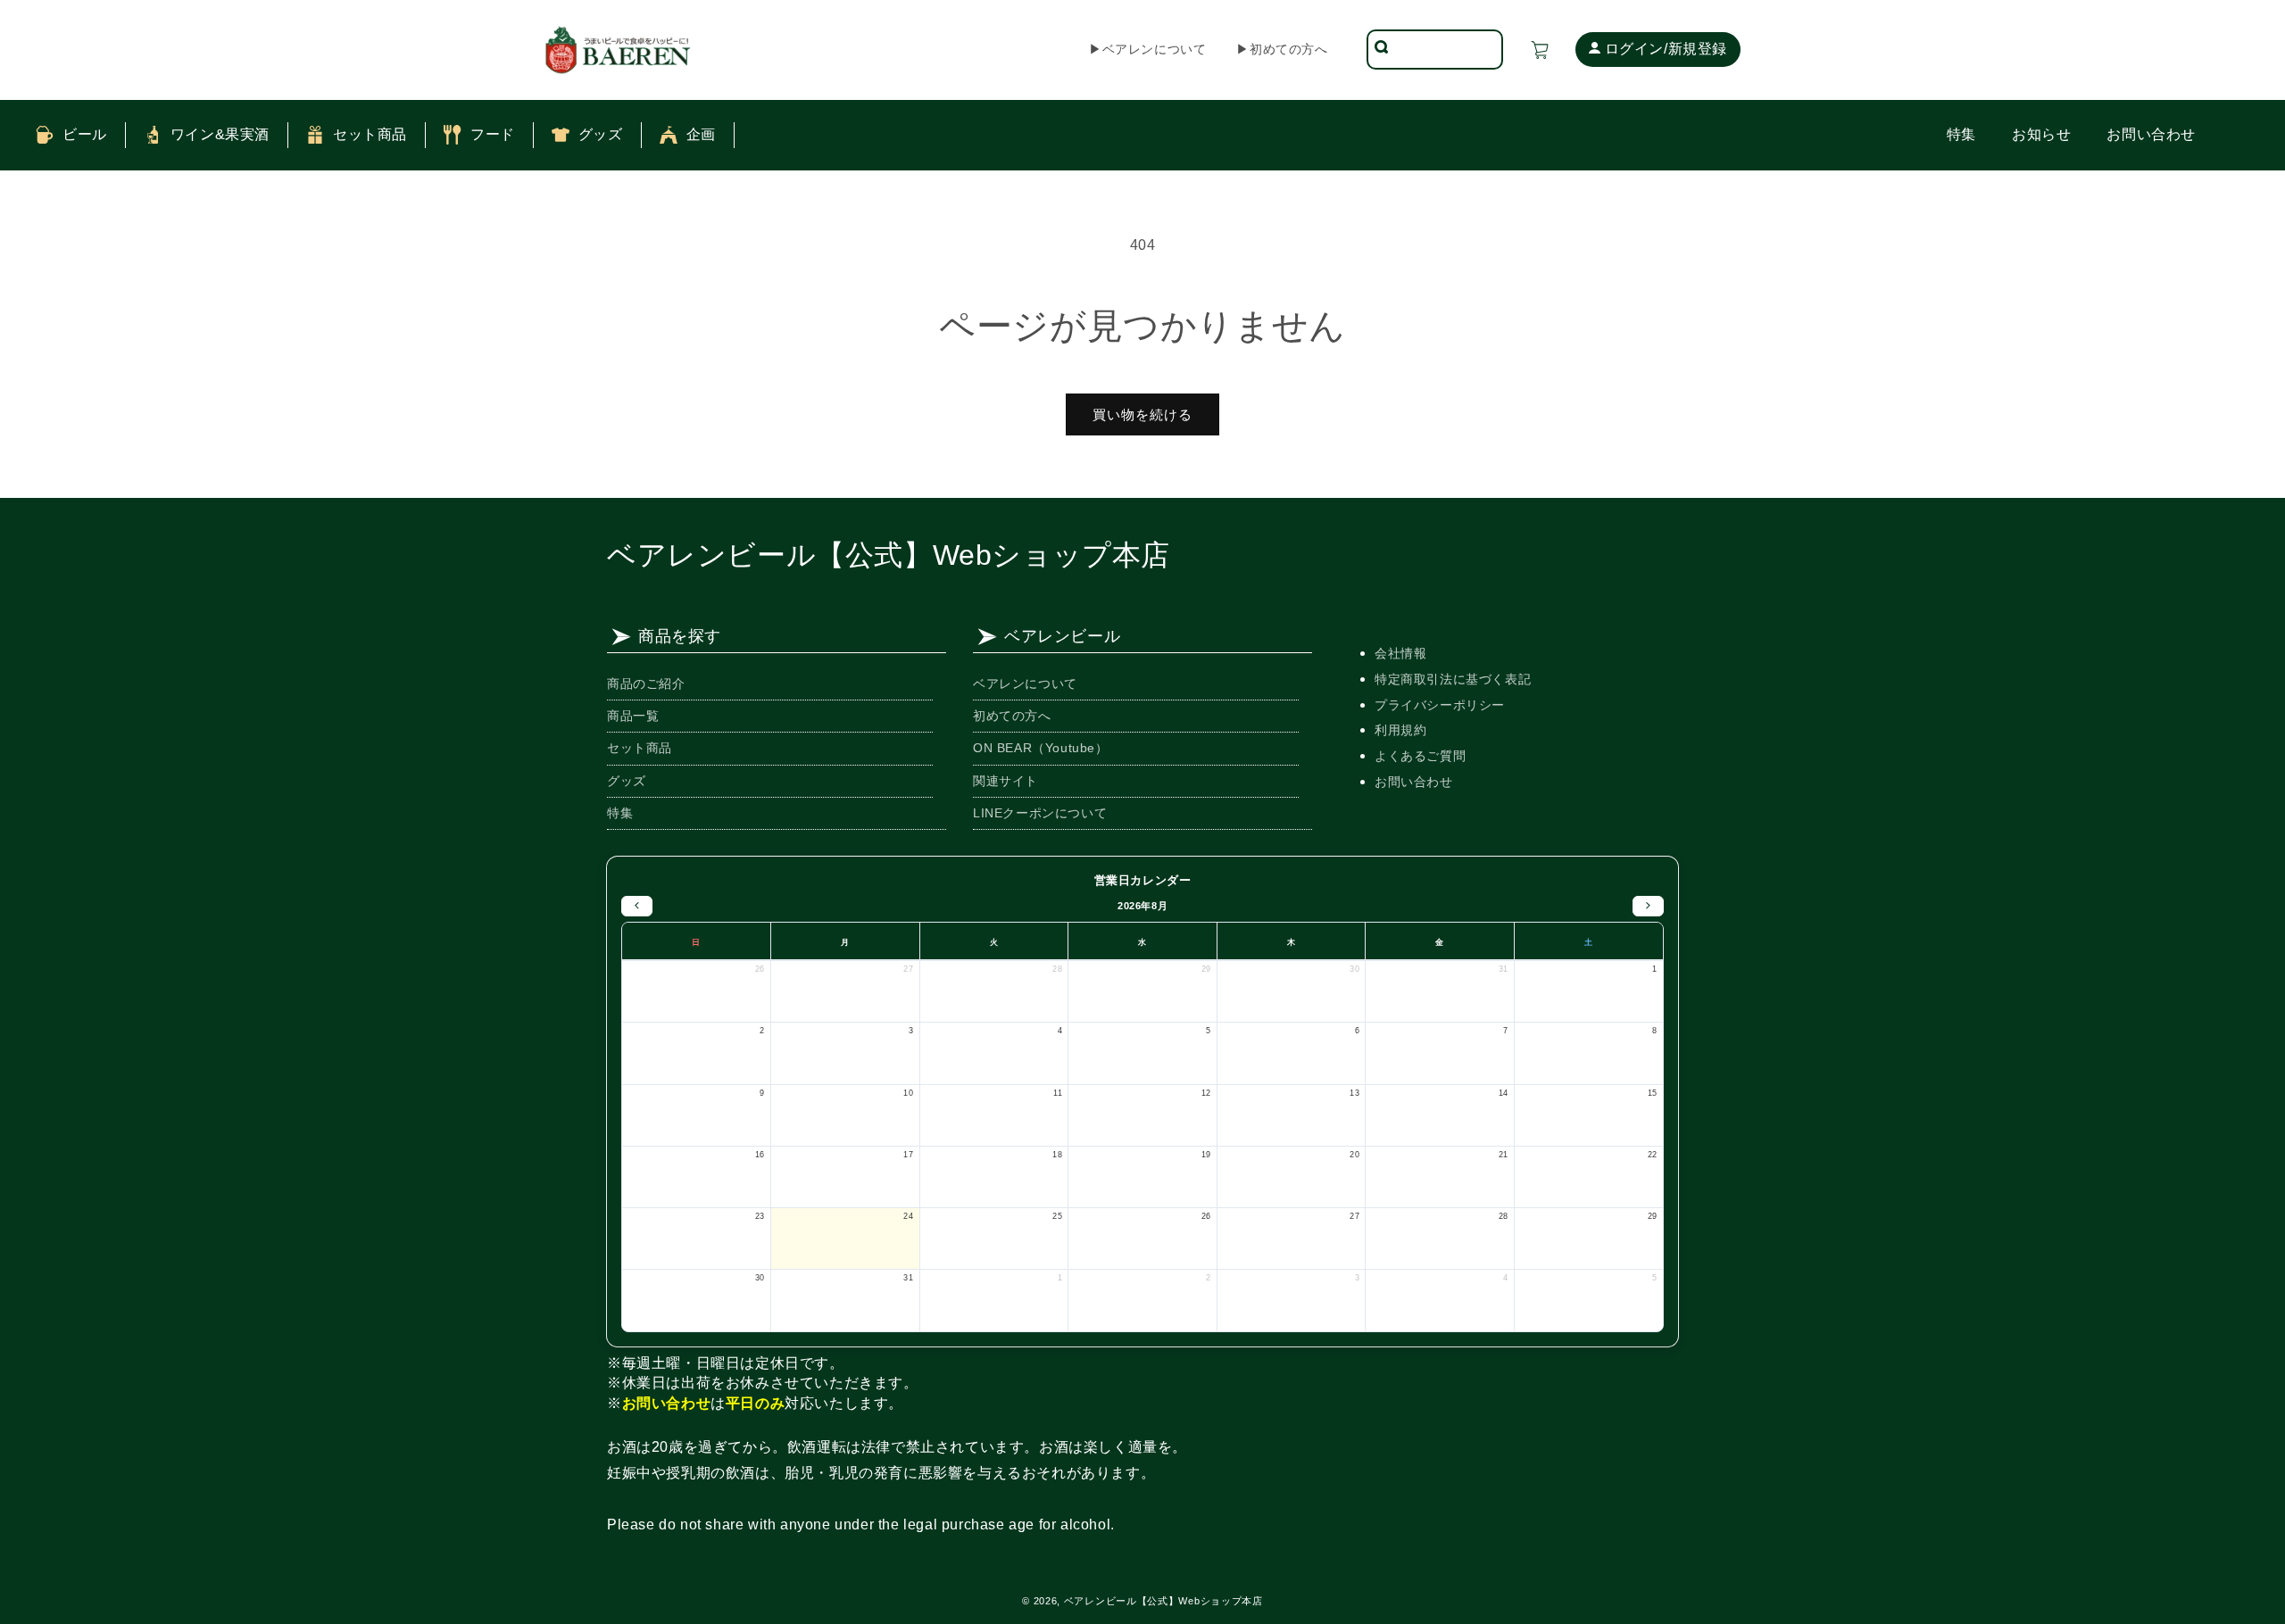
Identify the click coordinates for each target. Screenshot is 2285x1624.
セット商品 (640, 748)
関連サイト (1005, 780)
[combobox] (1446, 50)
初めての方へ (1012, 716)
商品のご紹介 (646, 684)
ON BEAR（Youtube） (1041, 748)
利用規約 (1400, 730)
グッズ (627, 780)
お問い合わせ (1414, 782)
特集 (620, 813)
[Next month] (1648, 906)
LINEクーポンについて (1040, 813)
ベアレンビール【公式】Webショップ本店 (889, 555)
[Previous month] (637, 906)
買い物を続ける (1142, 414)
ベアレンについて (1025, 684)
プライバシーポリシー (1440, 705)
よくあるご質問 (1420, 756)
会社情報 (1400, 653)
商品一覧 (633, 716)
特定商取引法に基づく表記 (1453, 679)
